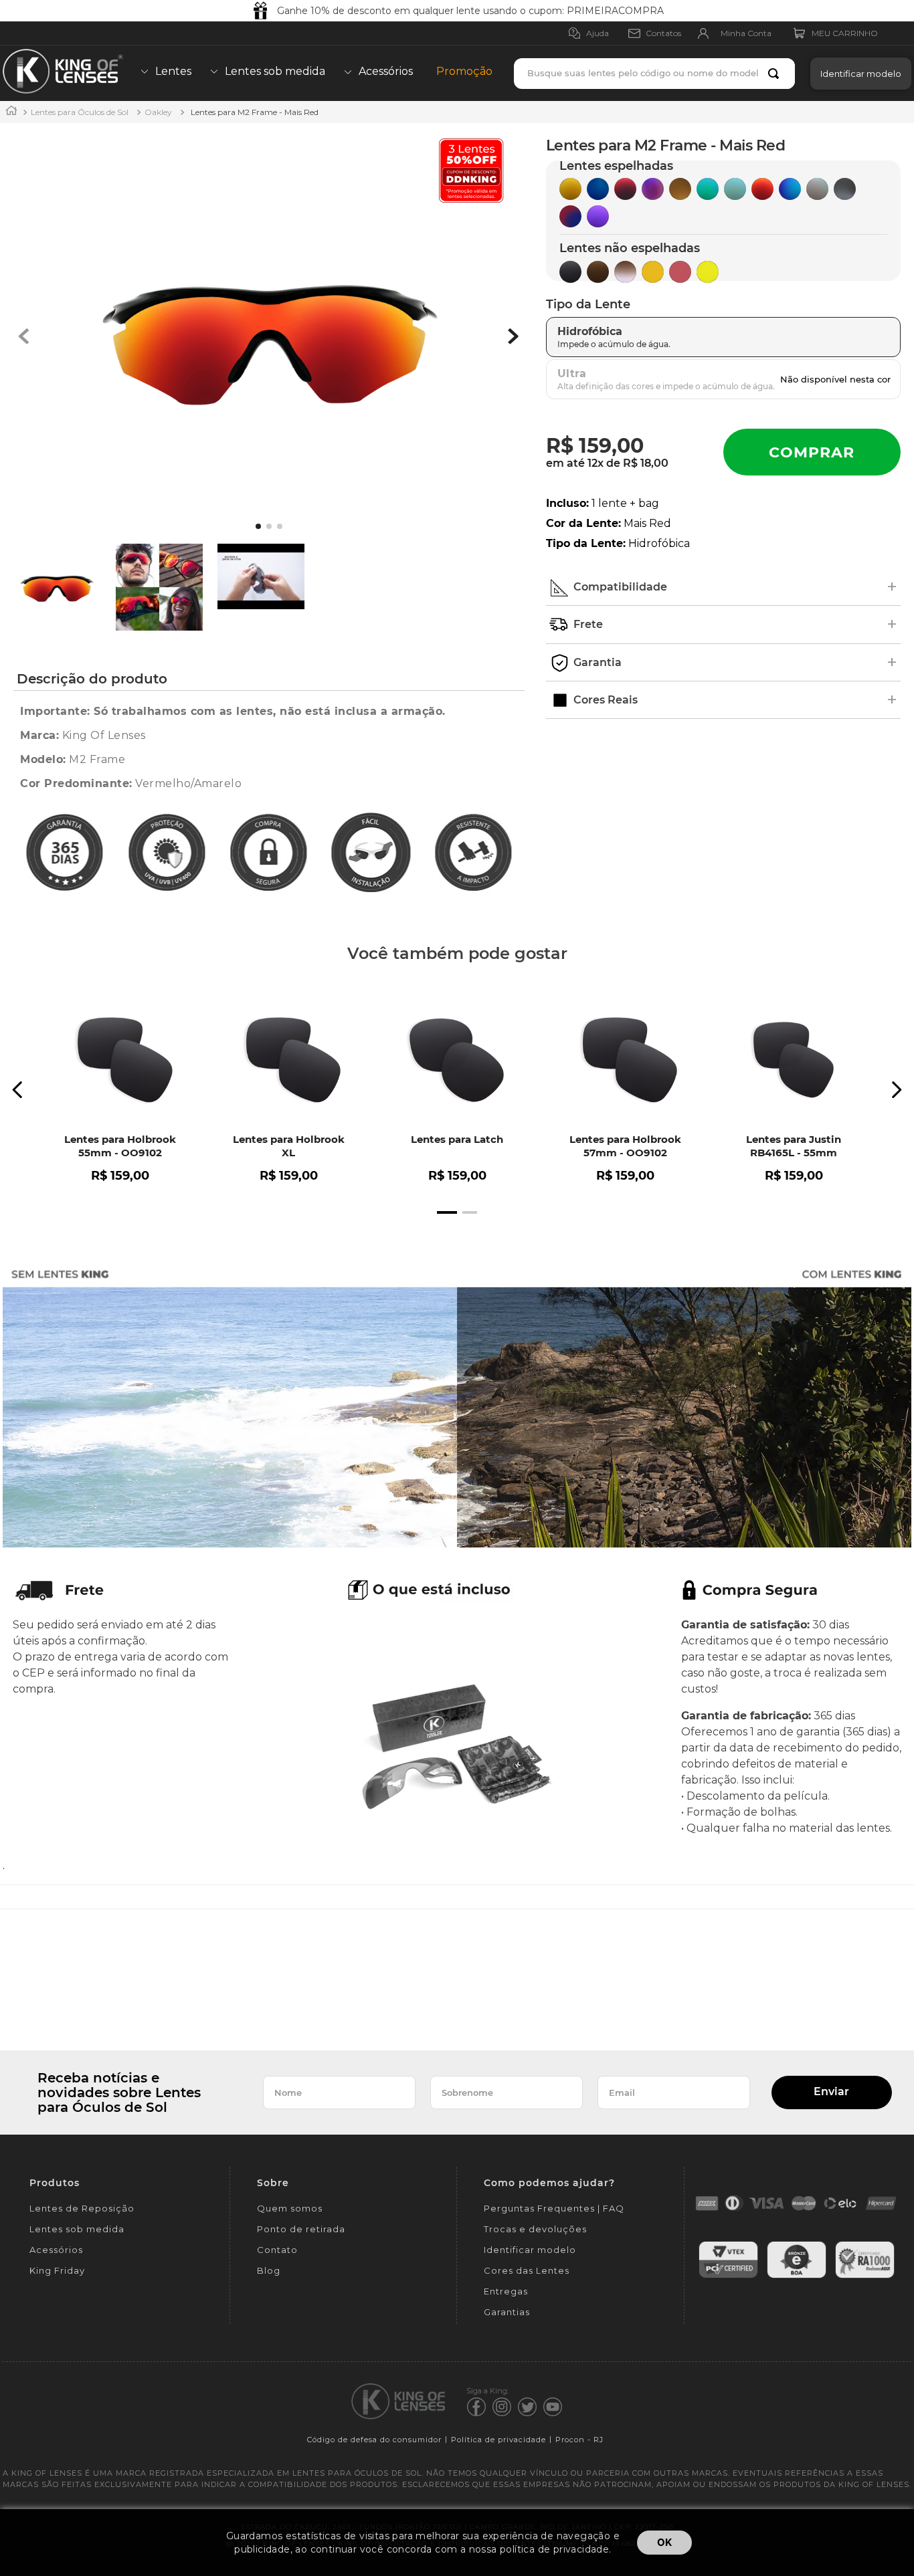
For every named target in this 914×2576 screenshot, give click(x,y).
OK (664, 2542)
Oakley (158, 112)
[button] (857, 73)
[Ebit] (797, 2276)
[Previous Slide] (18, 1090)
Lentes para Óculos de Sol (80, 112)
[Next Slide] (896, 1090)
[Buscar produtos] (776, 74)
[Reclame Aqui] (865, 2276)
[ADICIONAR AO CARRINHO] (812, 452)
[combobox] (654, 74)
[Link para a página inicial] (11, 112)
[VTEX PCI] (728, 2276)
